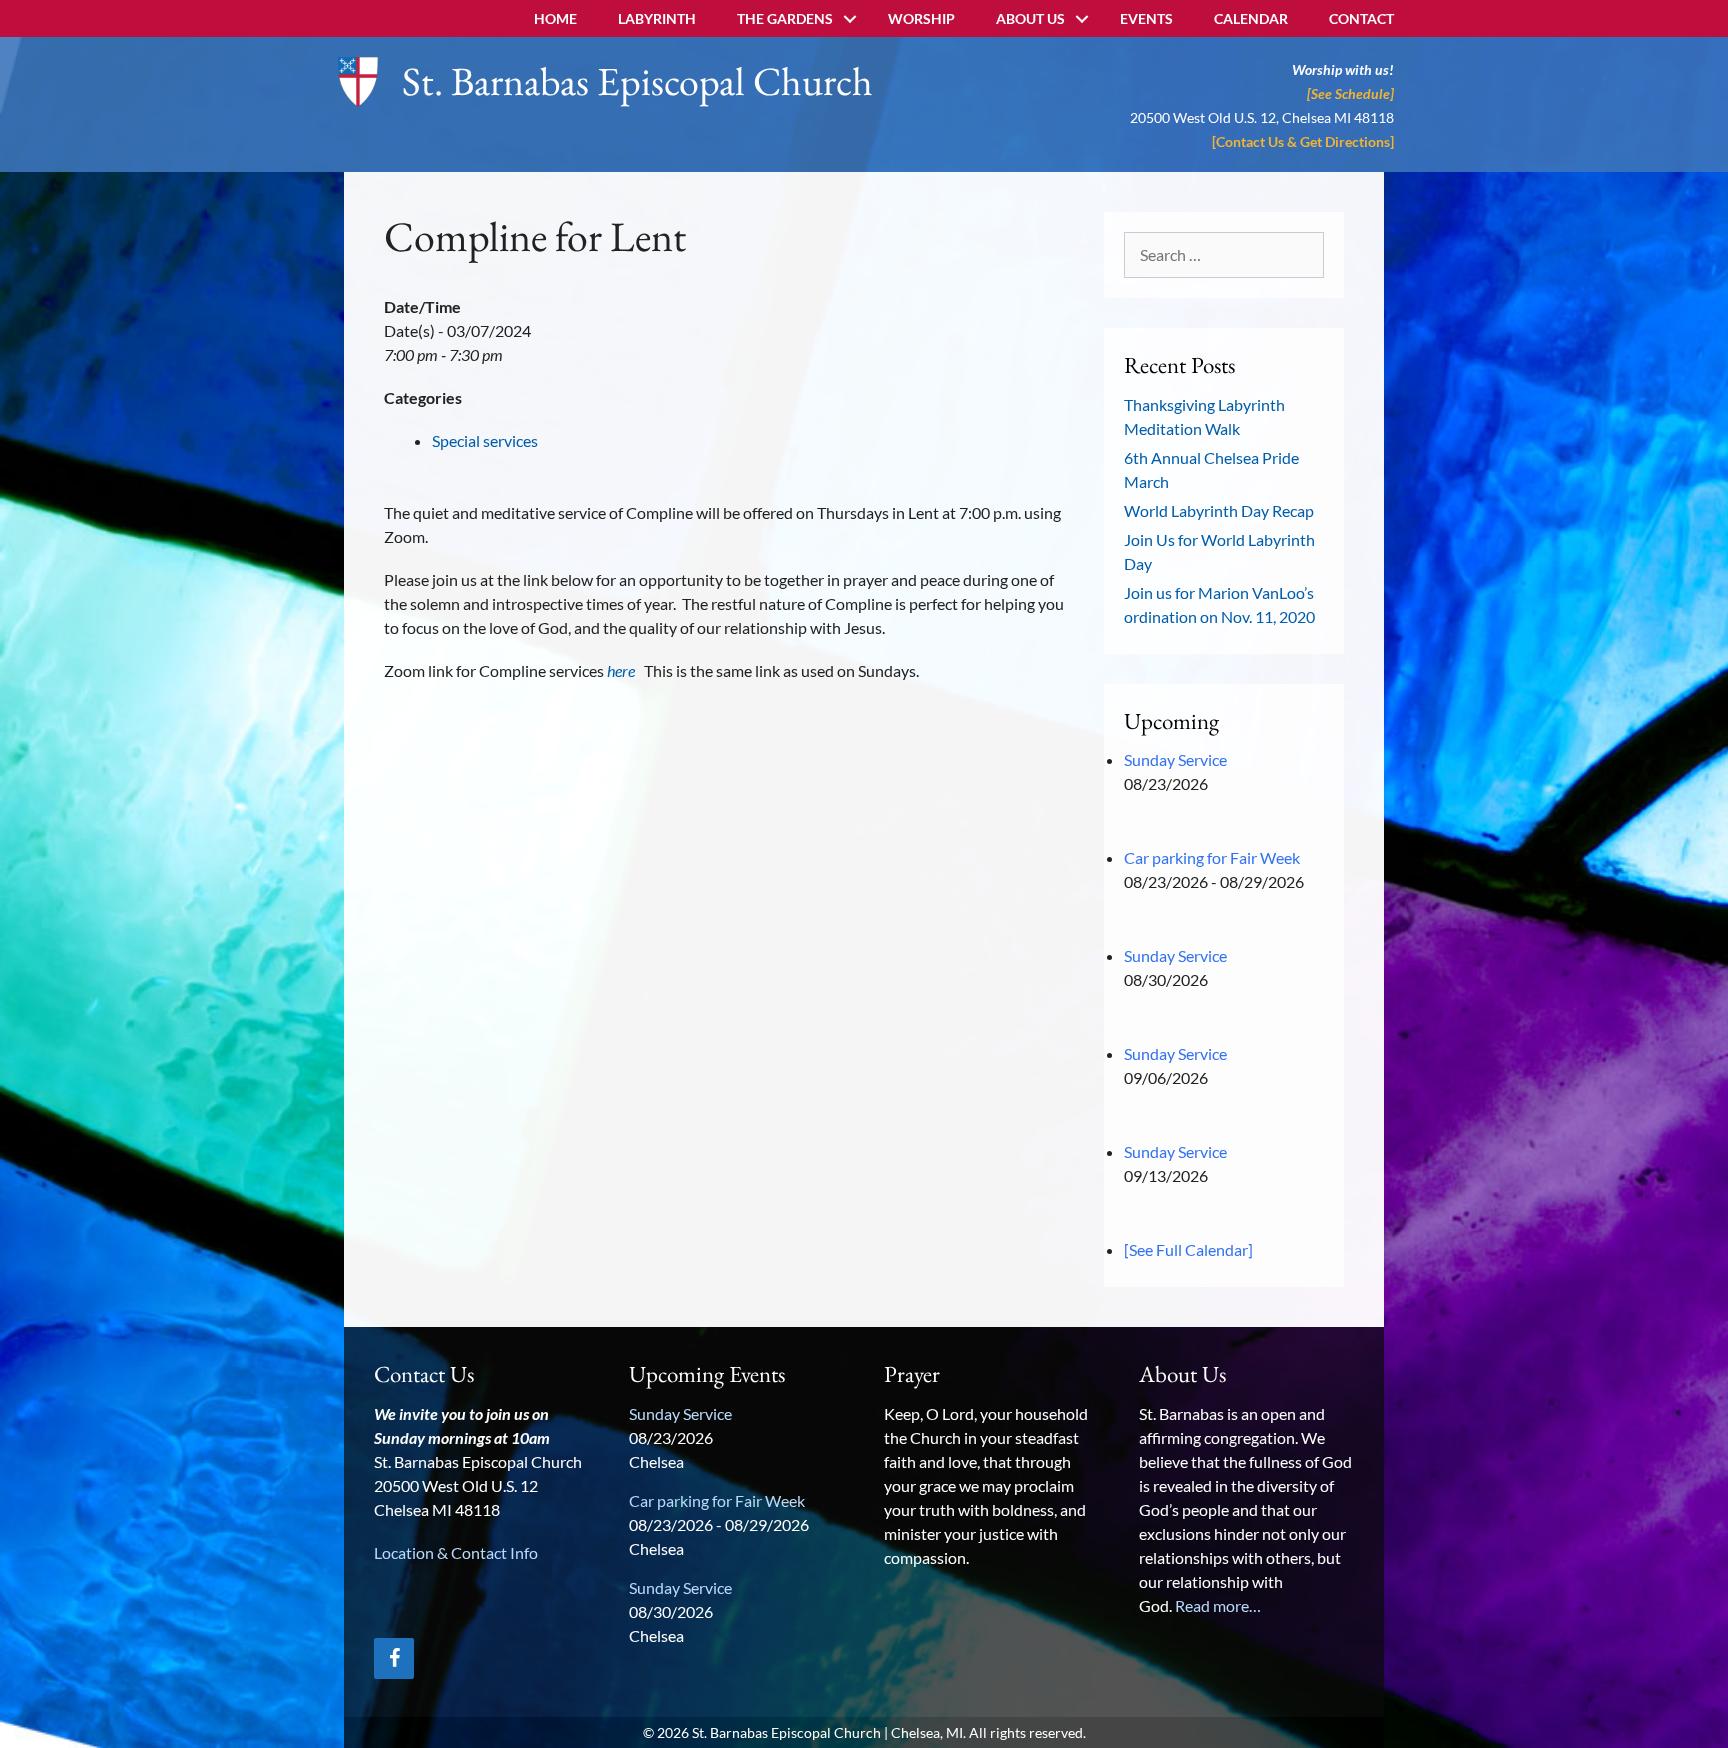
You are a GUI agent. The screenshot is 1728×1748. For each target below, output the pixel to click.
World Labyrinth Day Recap (1219, 510)
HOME (555, 18)
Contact (1361, 18)
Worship (921, 18)
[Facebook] (394, 1658)
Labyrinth (657, 18)
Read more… (1218, 1605)
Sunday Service (1175, 759)
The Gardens (785, 18)
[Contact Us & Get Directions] (1303, 141)
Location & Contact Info (456, 1552)
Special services (485, 440)
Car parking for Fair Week (1212, 857)
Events (1146, 18)
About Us (1030, 18)
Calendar (1251, 18)
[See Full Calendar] (1188, 1249)
